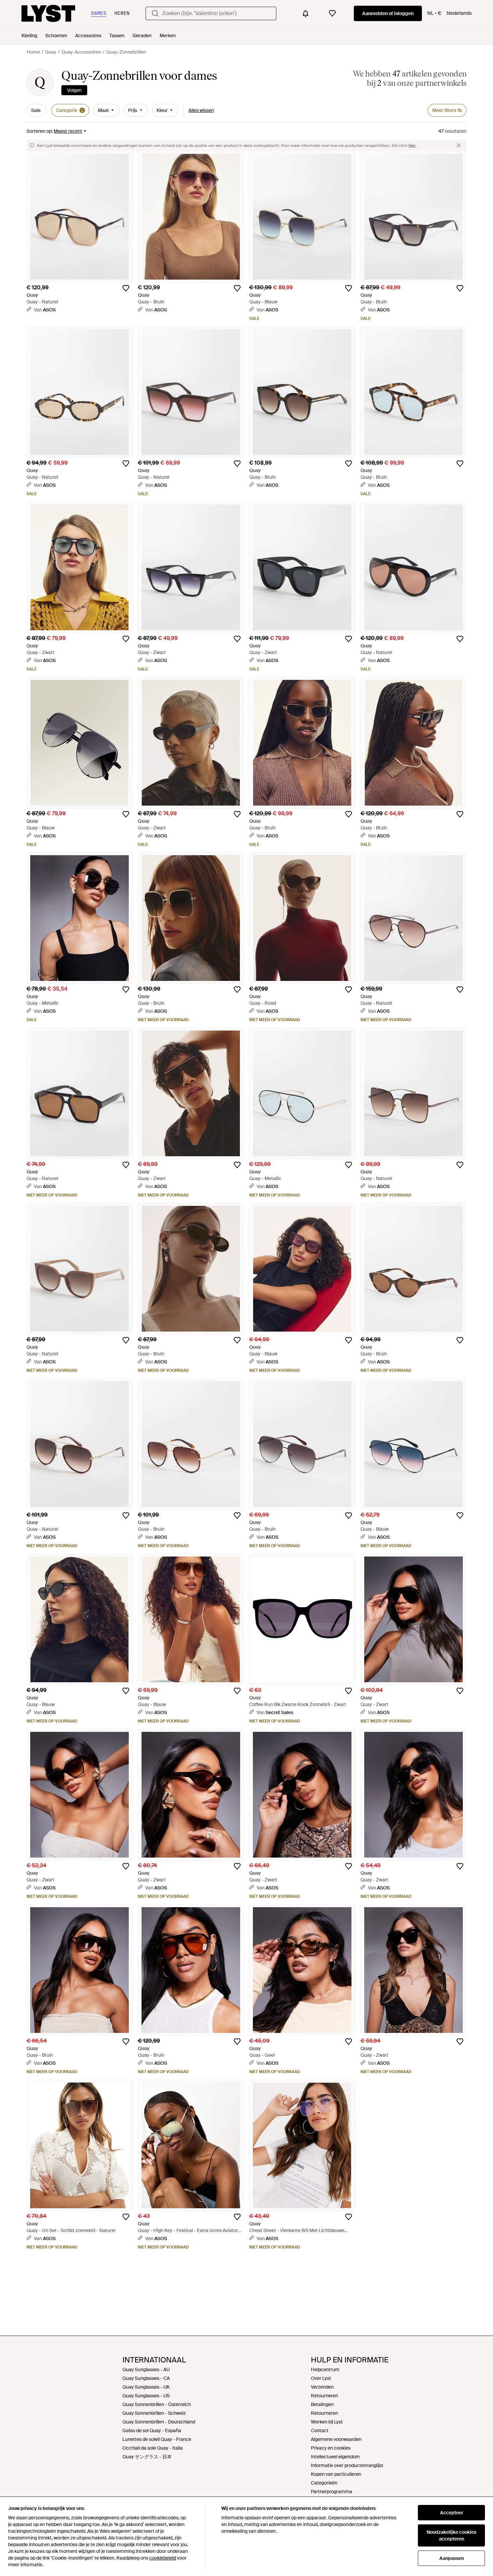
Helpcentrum (325, 2369)
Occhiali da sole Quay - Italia (153, 2448)
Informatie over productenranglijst (347, 2465)
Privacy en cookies (331, 2448)
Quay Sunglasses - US (146, 2396)
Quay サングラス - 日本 (147, 2457)
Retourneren (324, 2396)
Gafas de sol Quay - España (152, 2431)
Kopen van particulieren (336, 2474)
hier (412, 145)
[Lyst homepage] (48, 13)
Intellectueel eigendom (335, 2457)
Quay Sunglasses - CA (146, 2378)
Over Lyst (321, 2378)
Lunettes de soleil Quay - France (157, 2439)
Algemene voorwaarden (336, 2439)
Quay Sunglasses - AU (146, 2369)
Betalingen (322, 2404)
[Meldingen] (306, 13)
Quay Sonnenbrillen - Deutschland (159, 2422)
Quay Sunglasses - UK (146, 2387)
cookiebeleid (163, 2558)
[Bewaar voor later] (126, 288)
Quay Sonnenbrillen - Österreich (157, 2404)
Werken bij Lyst (327, 2422)
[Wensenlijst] (332, 13)
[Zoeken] (155, 13)
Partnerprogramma (332, 2492)
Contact (320, 2431)
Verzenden (322, 2387)
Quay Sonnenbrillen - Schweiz (154, 2413)
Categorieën (324, 2483)
